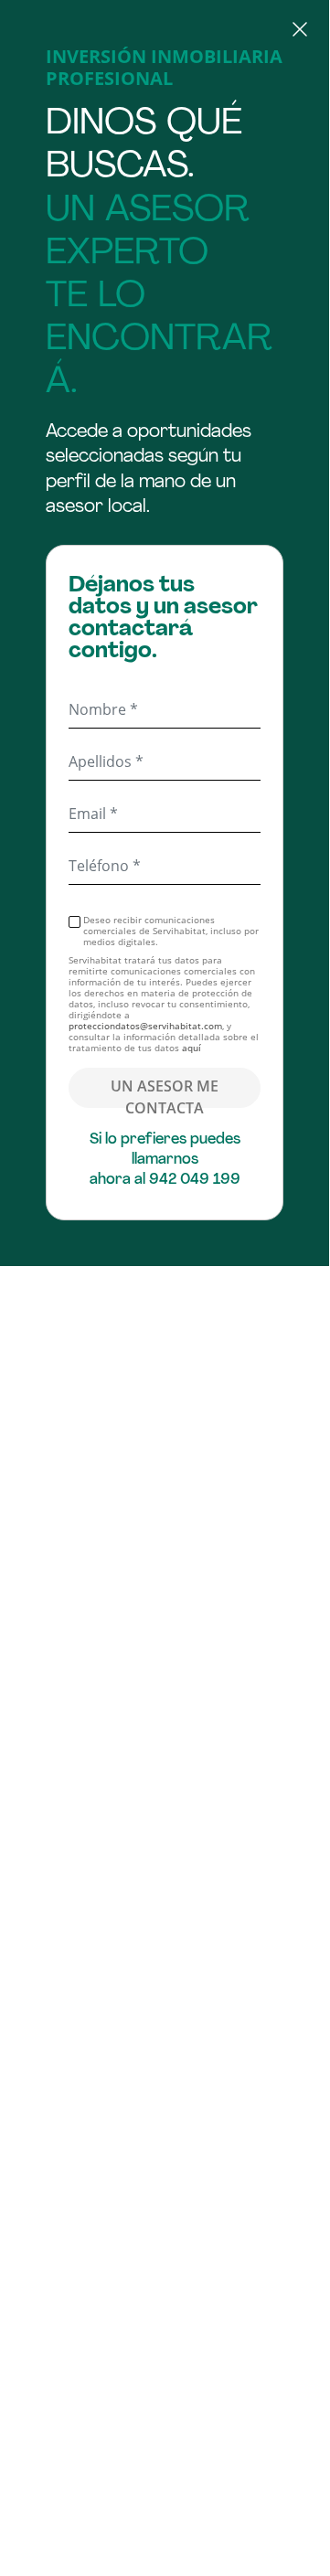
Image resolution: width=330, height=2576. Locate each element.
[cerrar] (165, 32)
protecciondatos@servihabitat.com (145, 1026)
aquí (192, 1048)
